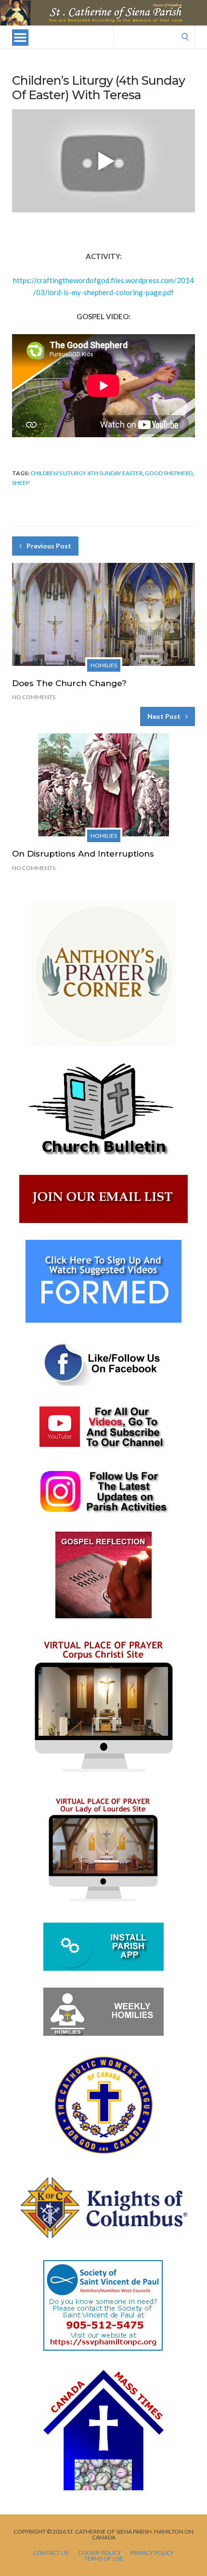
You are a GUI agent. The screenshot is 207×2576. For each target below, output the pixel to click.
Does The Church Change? (69, 683)
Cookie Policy (99, 2553)
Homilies (104, 665)
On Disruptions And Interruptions (83, 854)
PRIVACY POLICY (152, 2553)
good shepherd (169, 473)
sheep (21, 483)
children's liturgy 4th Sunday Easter (86, 473)
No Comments (34, 697)
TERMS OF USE (104, 2559)
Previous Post (49, 546)
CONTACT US (51, 2553)
